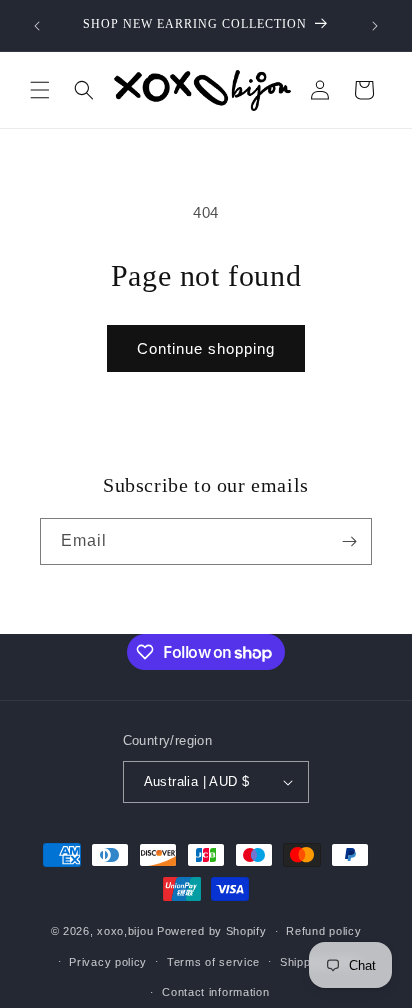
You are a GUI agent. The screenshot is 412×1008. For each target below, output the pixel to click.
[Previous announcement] (37, 26)
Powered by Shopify (212, 931)
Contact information (215, 992)
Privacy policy (108, 962)
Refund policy (323, 931)
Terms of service (213, 962)
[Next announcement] (375, 26)
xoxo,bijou (125, 931)
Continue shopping (206, 348)
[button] (40, 90)
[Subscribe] (349, 541)
